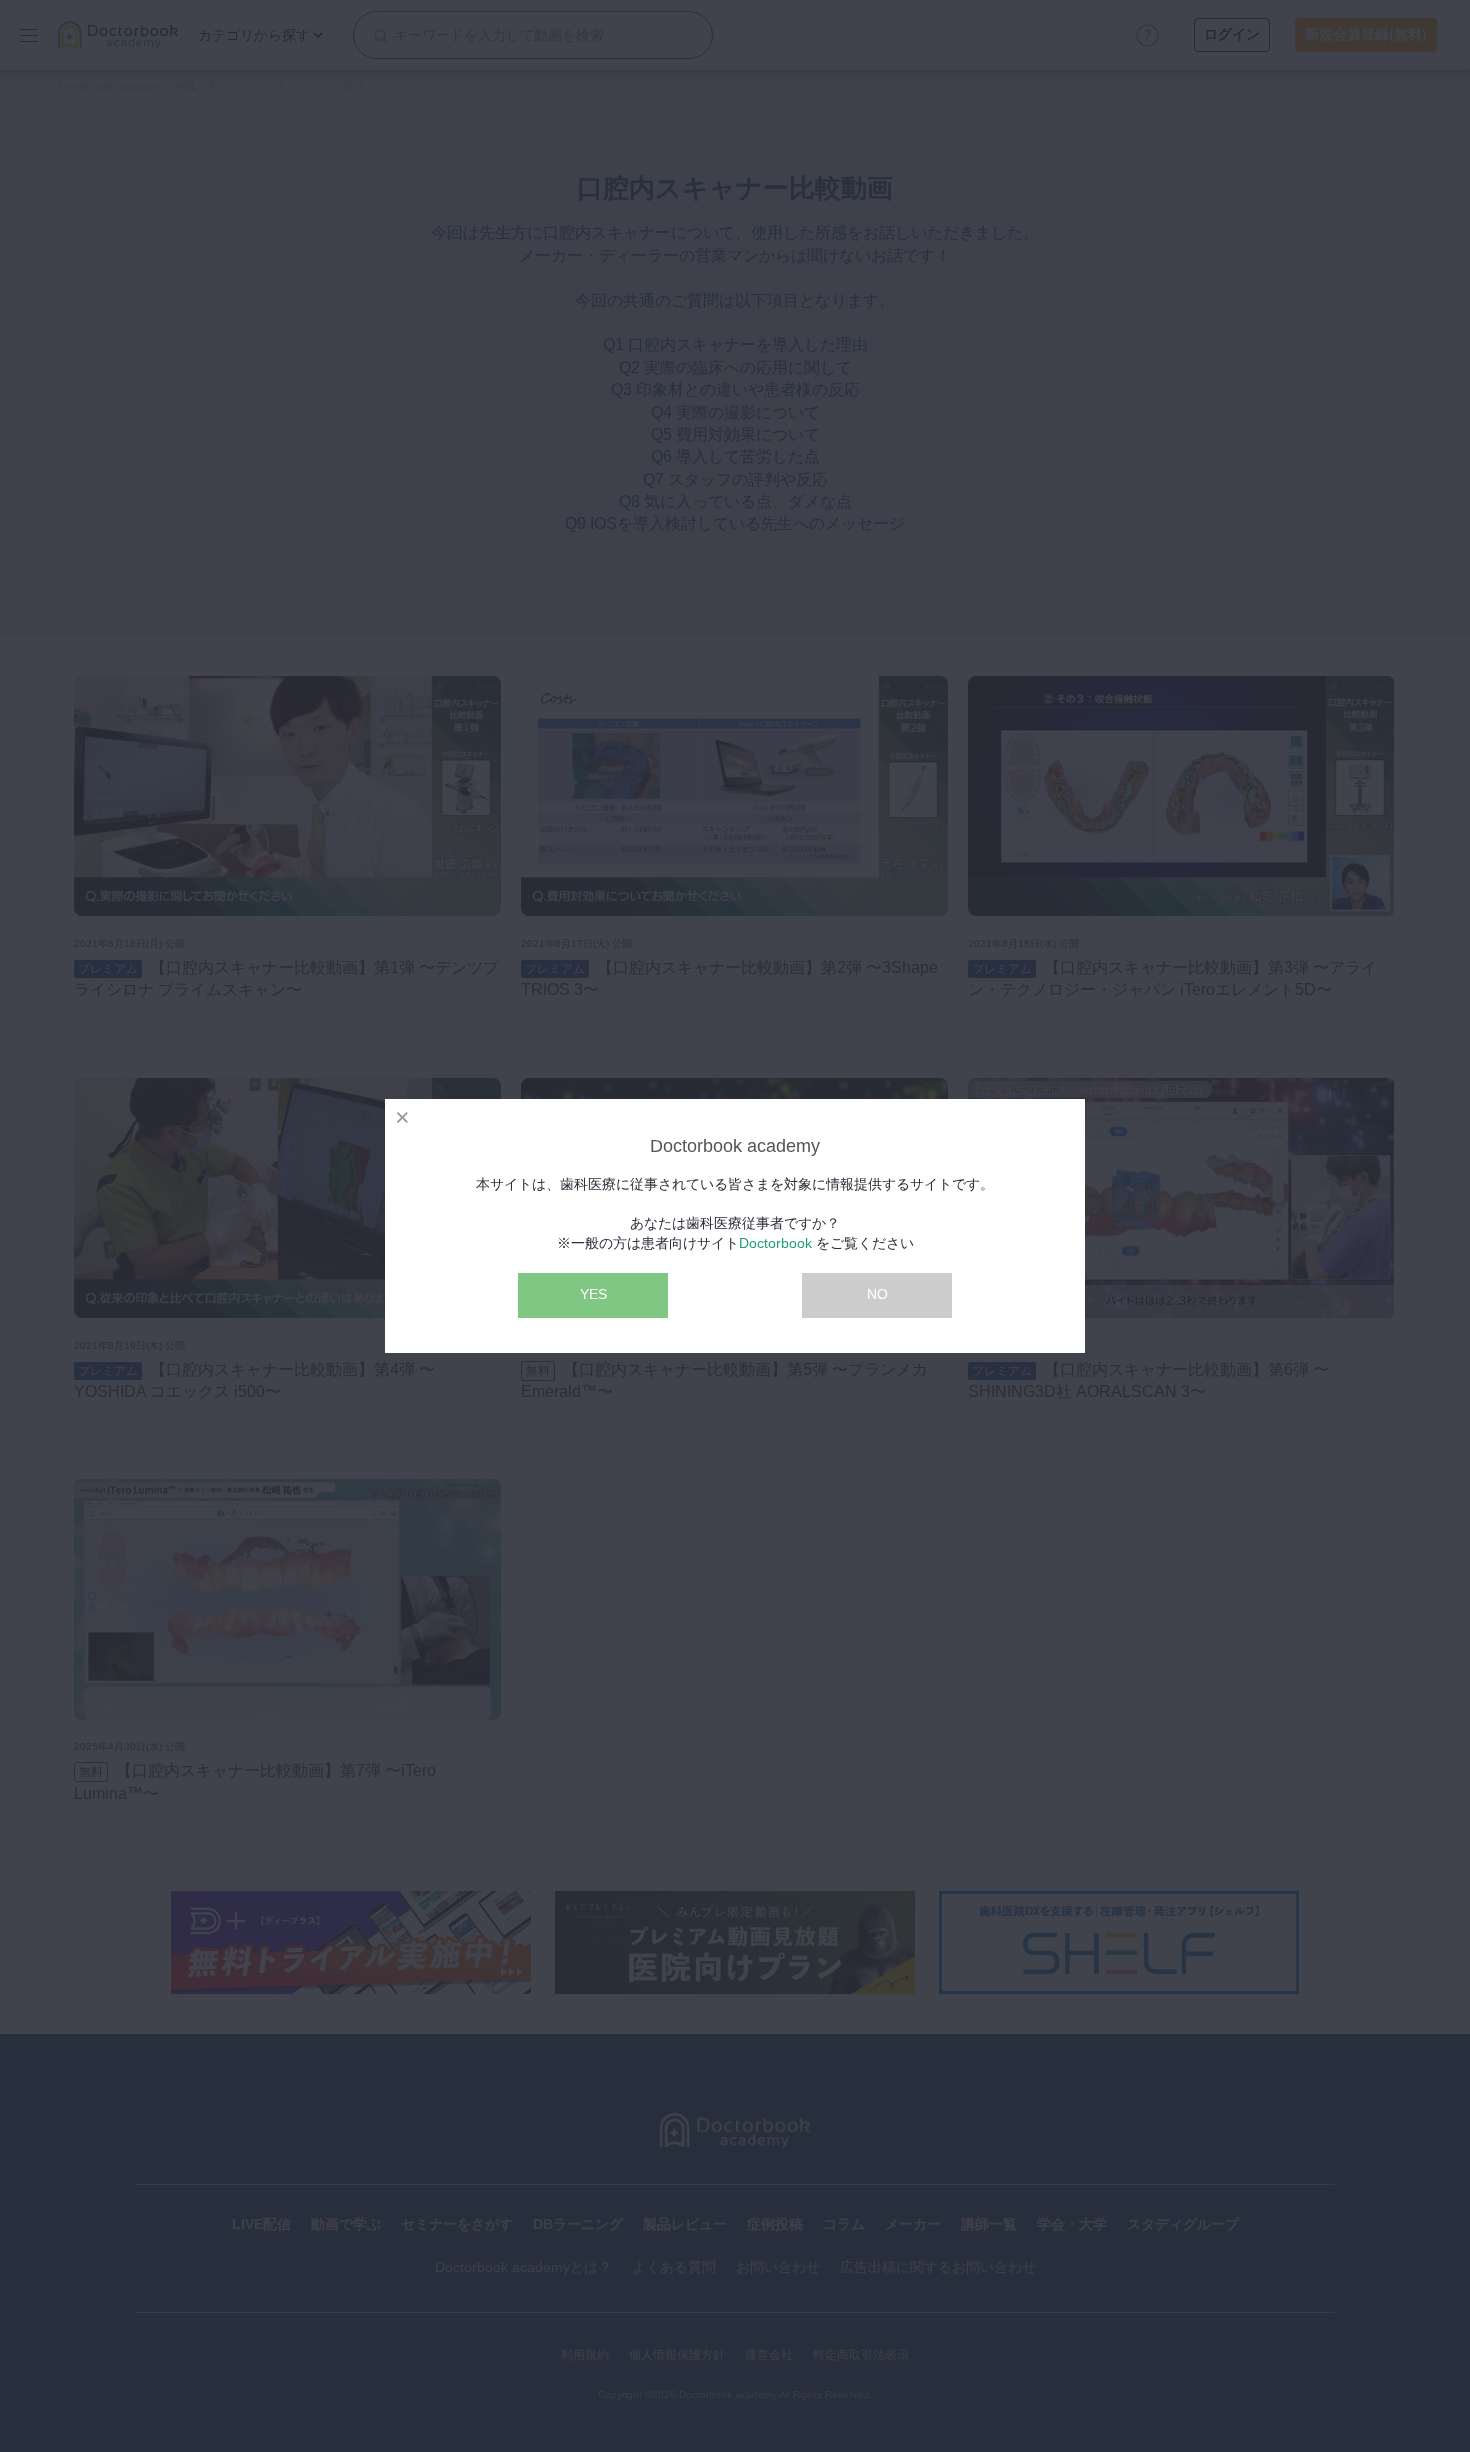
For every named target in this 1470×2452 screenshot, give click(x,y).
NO (877, 1294)
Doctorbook (775, 1243)
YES (593, 1294)
